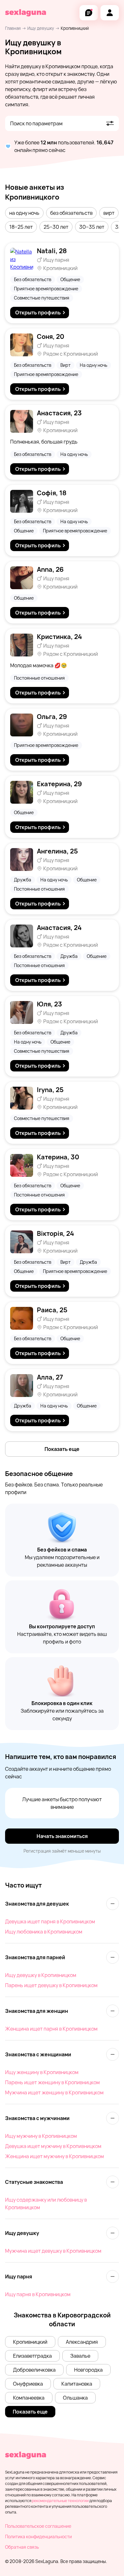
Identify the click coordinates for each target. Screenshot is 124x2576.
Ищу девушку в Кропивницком (41, 1975)
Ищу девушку (41, 28)
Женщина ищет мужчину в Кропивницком (55, 2156)
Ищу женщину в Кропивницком (42, 2072)
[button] (24, 213)
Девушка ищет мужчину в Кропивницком (53, 2146)
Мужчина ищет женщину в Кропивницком (54, 2092)
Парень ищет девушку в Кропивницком (51, 1985)
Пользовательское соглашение (38, 2526)
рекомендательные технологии (60, 2501)
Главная (13, 28)
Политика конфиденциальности (38, 2536)
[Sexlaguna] (26, 13)
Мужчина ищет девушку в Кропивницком (53, 2251)
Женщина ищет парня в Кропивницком (51, 2029)
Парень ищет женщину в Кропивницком (52, 2082)
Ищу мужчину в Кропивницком (41, 2136)
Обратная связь (22, 2547)
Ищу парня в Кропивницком (38, 2294)
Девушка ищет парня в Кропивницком (50, 1921)
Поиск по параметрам (36, 123)
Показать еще (62, 1449)
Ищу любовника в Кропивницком (44, 1932)
